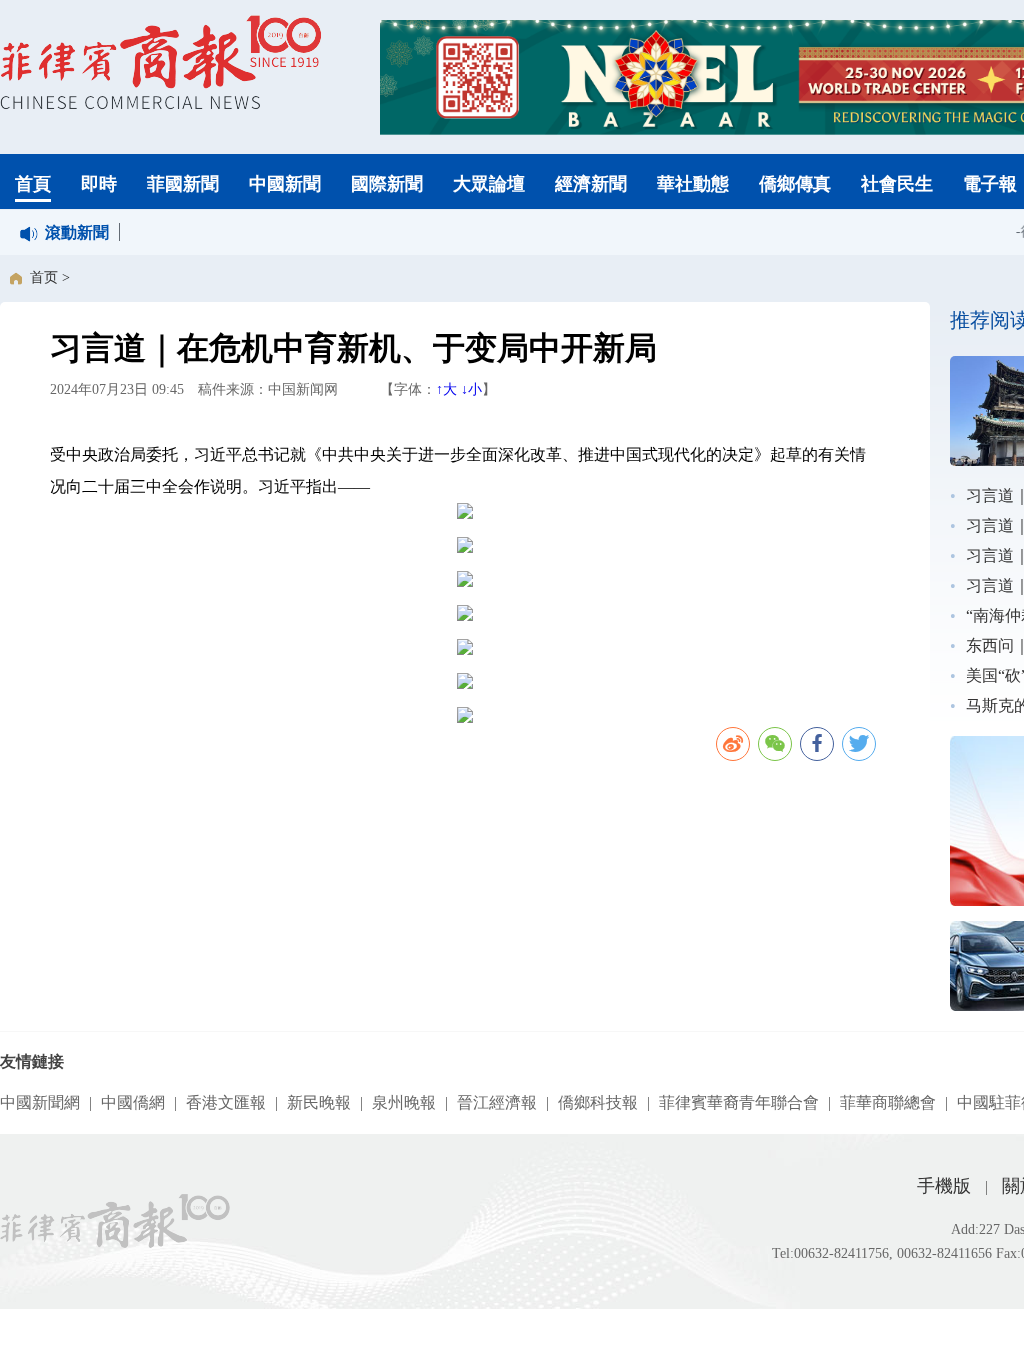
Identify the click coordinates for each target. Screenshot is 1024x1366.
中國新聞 (285, 184)
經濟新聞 (591, 184)
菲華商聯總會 (888, 1102)
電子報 (990, 184)
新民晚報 (319, 1102)
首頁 (33, 184)
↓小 (471, 389)
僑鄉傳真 (795, 184)
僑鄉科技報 (598, 1102)
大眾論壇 (489, 184)
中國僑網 (133, 1102)
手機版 (944, 1186)
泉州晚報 (404, 1102)
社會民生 (897, 184)
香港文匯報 (226, 1102)
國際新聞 (387, 184)
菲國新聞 (183, 184)
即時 (99, 184)
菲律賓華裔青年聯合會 (739, 1102)
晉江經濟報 (497, 1102)
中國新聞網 (40, 1102)
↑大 (446, 389)
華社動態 (693, 184)
